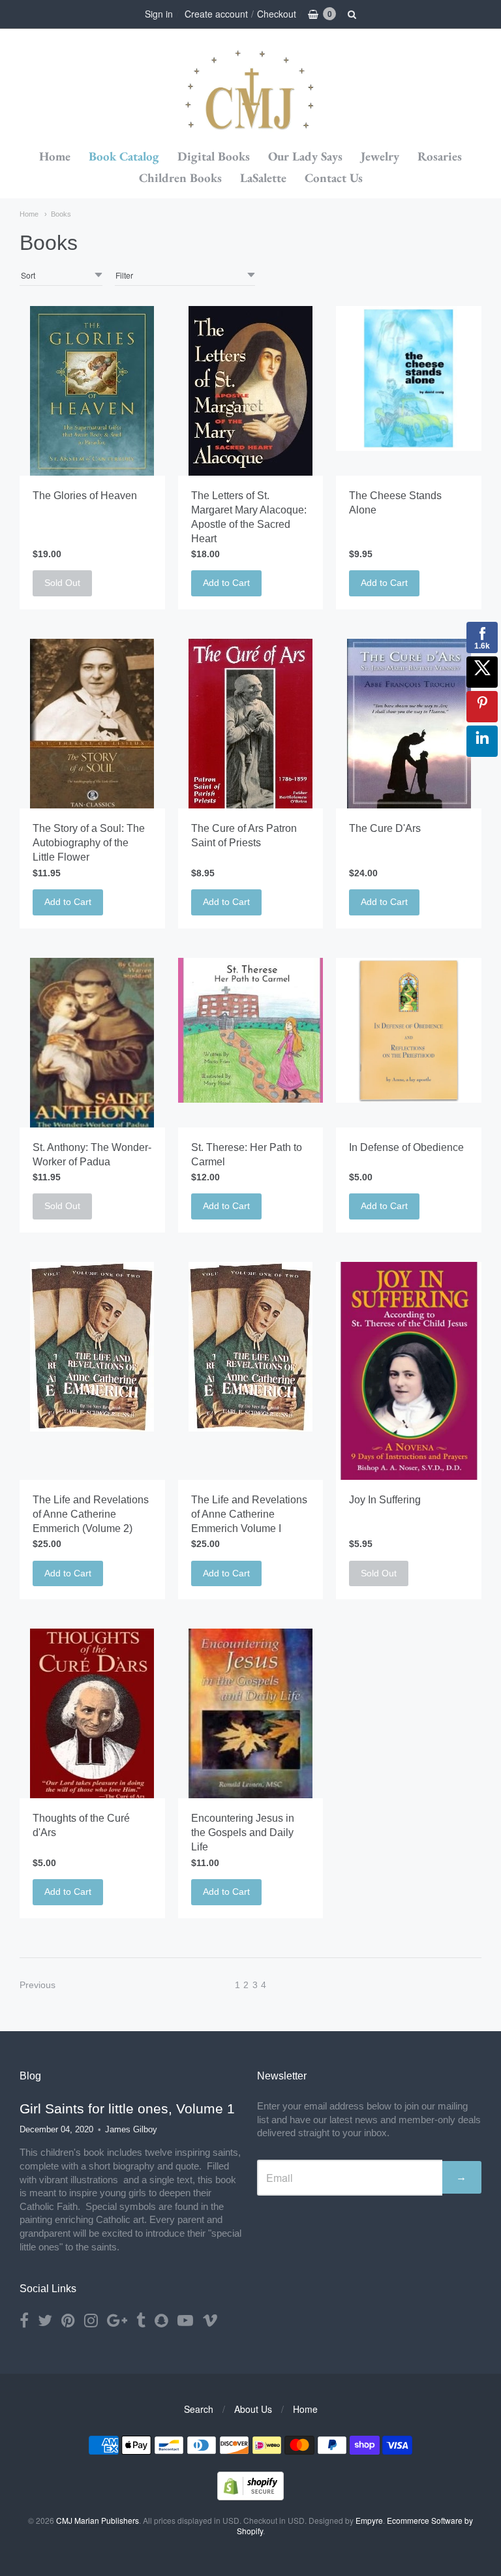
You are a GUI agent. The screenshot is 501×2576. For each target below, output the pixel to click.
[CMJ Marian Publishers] (250, 88)
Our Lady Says (305, 156)
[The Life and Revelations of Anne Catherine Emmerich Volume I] (250, 1347)
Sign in (159, 14)
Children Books (180, 178)
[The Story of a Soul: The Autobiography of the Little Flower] (92, 724)
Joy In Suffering (385, 1500)
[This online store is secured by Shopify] (250, 2496)
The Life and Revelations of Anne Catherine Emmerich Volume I (249, 1514)
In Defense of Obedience (406, 1147)
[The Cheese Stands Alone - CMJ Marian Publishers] (409, 379)
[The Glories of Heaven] (92, 391)
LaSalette (263, 178)
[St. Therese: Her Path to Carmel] (251, 1031)
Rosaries (440, 156)
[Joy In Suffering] (409, 1371)
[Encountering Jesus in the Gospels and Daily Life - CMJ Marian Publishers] (250, 1713)
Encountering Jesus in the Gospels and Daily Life (243, 1832)
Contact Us (334, 178)
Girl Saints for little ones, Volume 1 (127, 2108)
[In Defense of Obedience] (409, 1031)
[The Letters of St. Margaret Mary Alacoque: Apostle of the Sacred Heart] (250, 391)
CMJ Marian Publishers (98, 2520)
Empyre (369, 2520)
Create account (216, 14)
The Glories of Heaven (85, 496)
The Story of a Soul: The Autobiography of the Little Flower (89, 843)
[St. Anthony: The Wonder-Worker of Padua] (92, 1043)
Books (61, 214)
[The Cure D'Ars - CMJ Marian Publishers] (409, 724)
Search (199, 2409)
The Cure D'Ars (385, 828)
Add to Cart (226, 583)
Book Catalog (124, 156)
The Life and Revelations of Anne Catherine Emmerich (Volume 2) (91, 1514)
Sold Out (62, 583)
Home (55, 156)
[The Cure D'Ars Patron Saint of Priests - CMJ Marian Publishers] (250, 724)
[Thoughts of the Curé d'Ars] (92, 1713)
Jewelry (380, 156)
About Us (253, 2409)
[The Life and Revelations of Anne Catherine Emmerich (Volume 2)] (92, 1347)
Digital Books (214, 156)
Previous (38, 1985)
